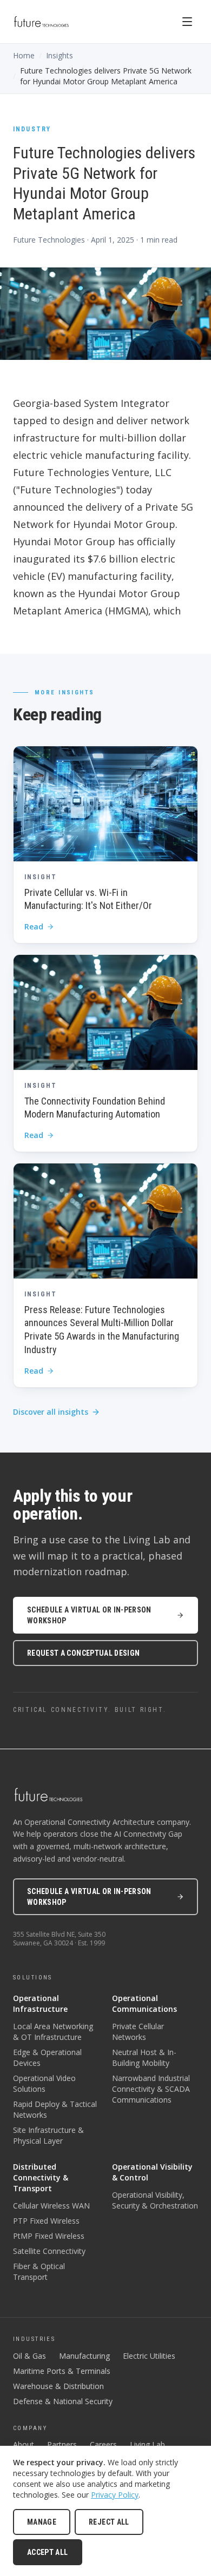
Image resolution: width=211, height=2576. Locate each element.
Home (24, 55)
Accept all (48, 2552)
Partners (62, 2444)
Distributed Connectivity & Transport (41, 2177)
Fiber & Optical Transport (39, 2271)
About (24, 2444)
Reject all (109, 2522)
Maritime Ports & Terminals (62, 2371)
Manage (42, 2522)
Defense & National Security (63, 2401)
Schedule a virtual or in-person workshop (89, 1615)
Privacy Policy (115, 2495)
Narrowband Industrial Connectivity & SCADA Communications (151, 2089)
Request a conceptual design (83, 1653)
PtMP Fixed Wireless (49, 2236)
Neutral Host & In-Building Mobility (144, 2058)
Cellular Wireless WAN (51, 2206)
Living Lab (147, 2444)
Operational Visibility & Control (152, 2172)
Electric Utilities (149, 2356)
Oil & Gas (29, 2356)
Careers (103, 2444)
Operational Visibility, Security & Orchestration (155, 2200)
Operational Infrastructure (40, 2003)
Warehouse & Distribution (58, 2386)
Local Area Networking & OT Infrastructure (53, 2032)
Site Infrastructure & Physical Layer (48, 2135)
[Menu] (187, 22)
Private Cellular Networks (138, 2032)
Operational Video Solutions (44, 2083)
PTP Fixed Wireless (46, 2221)
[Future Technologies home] (41, 22)
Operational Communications (144, 2003)
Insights (60, 55)
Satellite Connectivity (49, 2251)
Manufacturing (84, 2356)
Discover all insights (51, 1412)
